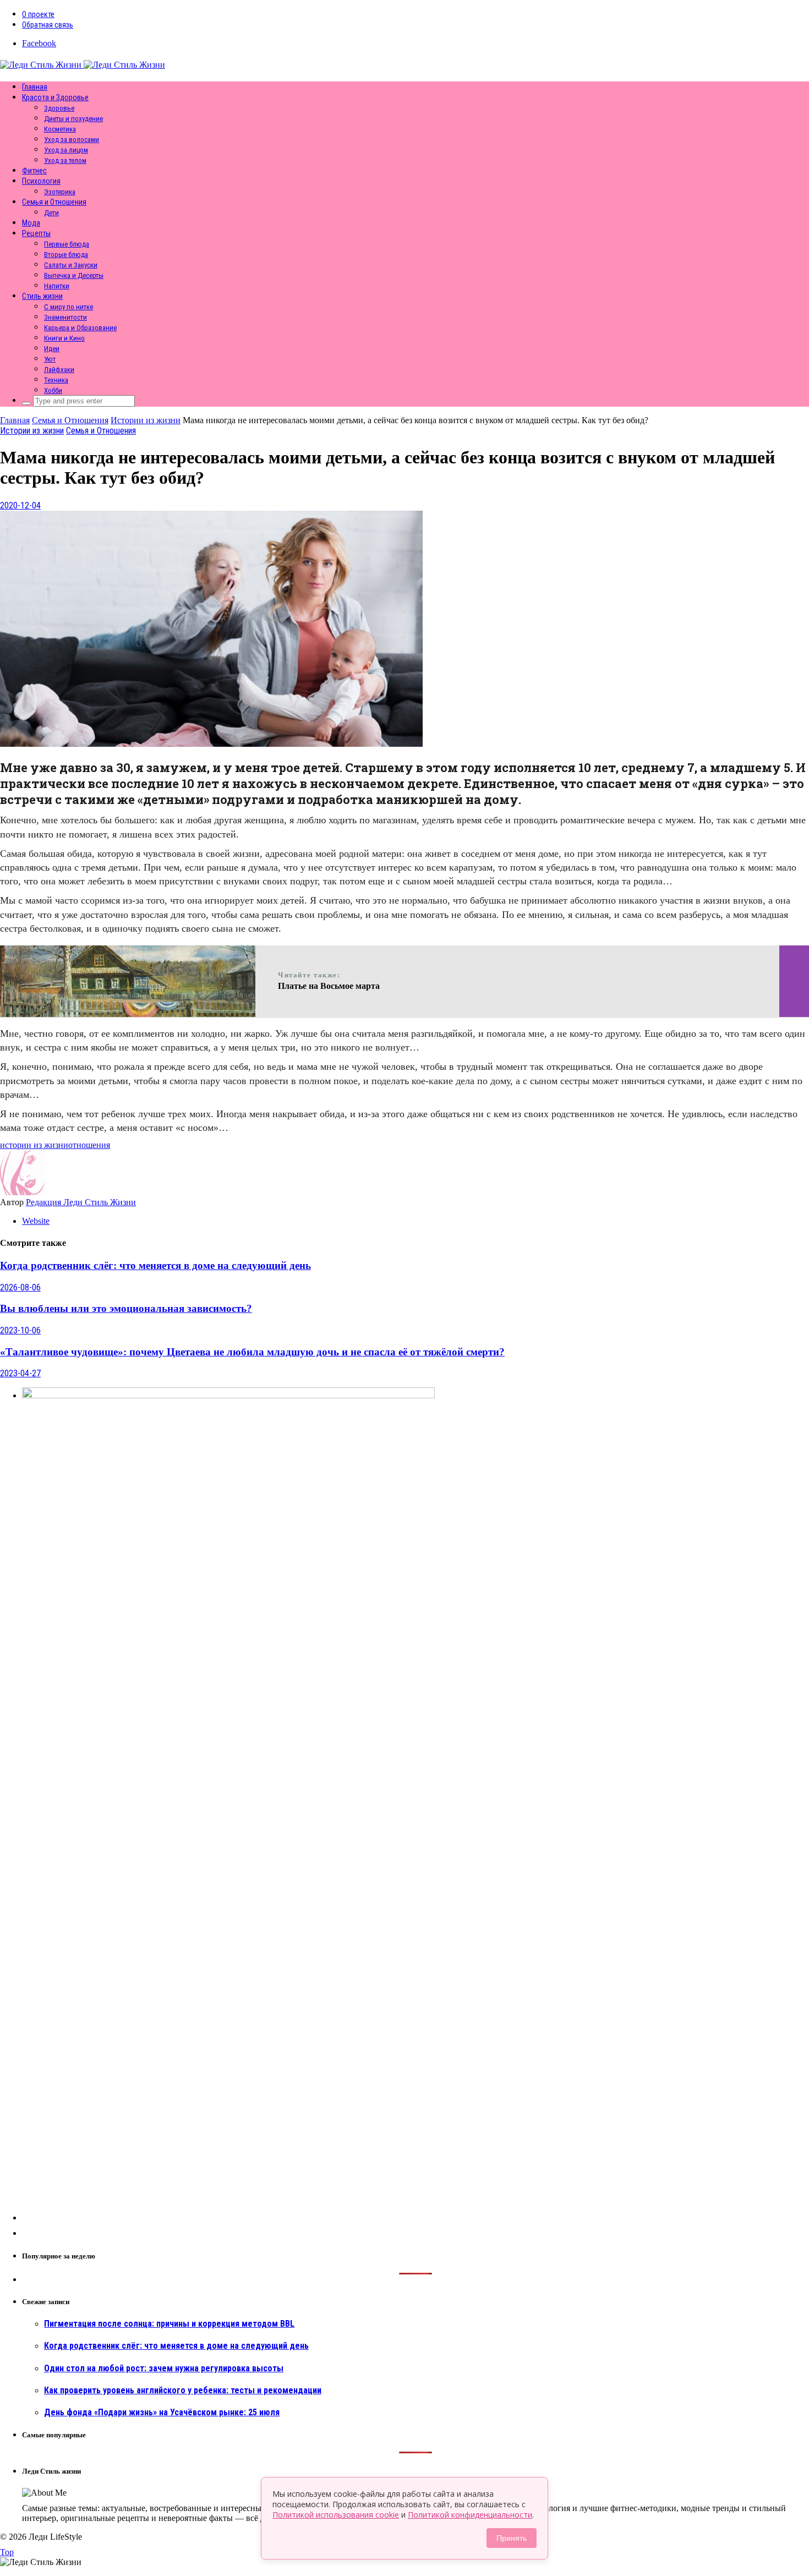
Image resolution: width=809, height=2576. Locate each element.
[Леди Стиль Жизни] (83, 65)
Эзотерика (60, 192)
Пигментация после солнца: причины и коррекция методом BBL (169, 2324)
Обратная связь (48, 25)
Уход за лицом (66, 150)
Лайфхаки (59, 370)
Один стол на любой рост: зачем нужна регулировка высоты (164, 2368)
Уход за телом (65, 160)
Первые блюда (67, 244)
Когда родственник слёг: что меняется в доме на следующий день (155, 1265)
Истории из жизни (32, 431)
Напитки (57, 286)
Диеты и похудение (73, 119)
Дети (51, 213)
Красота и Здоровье (55, 97)
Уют (50, 359)
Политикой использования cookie (336, 2515)
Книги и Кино (64, 338)
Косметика (60, 129)
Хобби (53, 390)
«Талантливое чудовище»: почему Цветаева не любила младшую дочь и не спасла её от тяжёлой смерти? (252, 1352)
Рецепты (36, 233)
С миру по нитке (69, 307)
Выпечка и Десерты (74, 275)
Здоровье (59, 108)
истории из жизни (34, 1145)
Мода (31, 223)
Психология (41, 181)
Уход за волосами (72, 140)
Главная (35, 87)
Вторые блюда (66, 255)
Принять (512, 2538)
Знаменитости (65, 317)
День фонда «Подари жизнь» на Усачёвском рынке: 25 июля (162, 2412)
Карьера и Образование (80, 328)
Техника (56, 380)
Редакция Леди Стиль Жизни (81, 1202)
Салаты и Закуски (71, 265)
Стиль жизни (42, 296)
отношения (89, 1145)
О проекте (38, 14)
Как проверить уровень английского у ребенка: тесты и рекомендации (183, 2390)
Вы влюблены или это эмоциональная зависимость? (126, 1308)
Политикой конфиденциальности (470, 2515)
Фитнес (34, 171)
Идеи (52, 349)
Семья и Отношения (54, 202)
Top (7, 2552)
